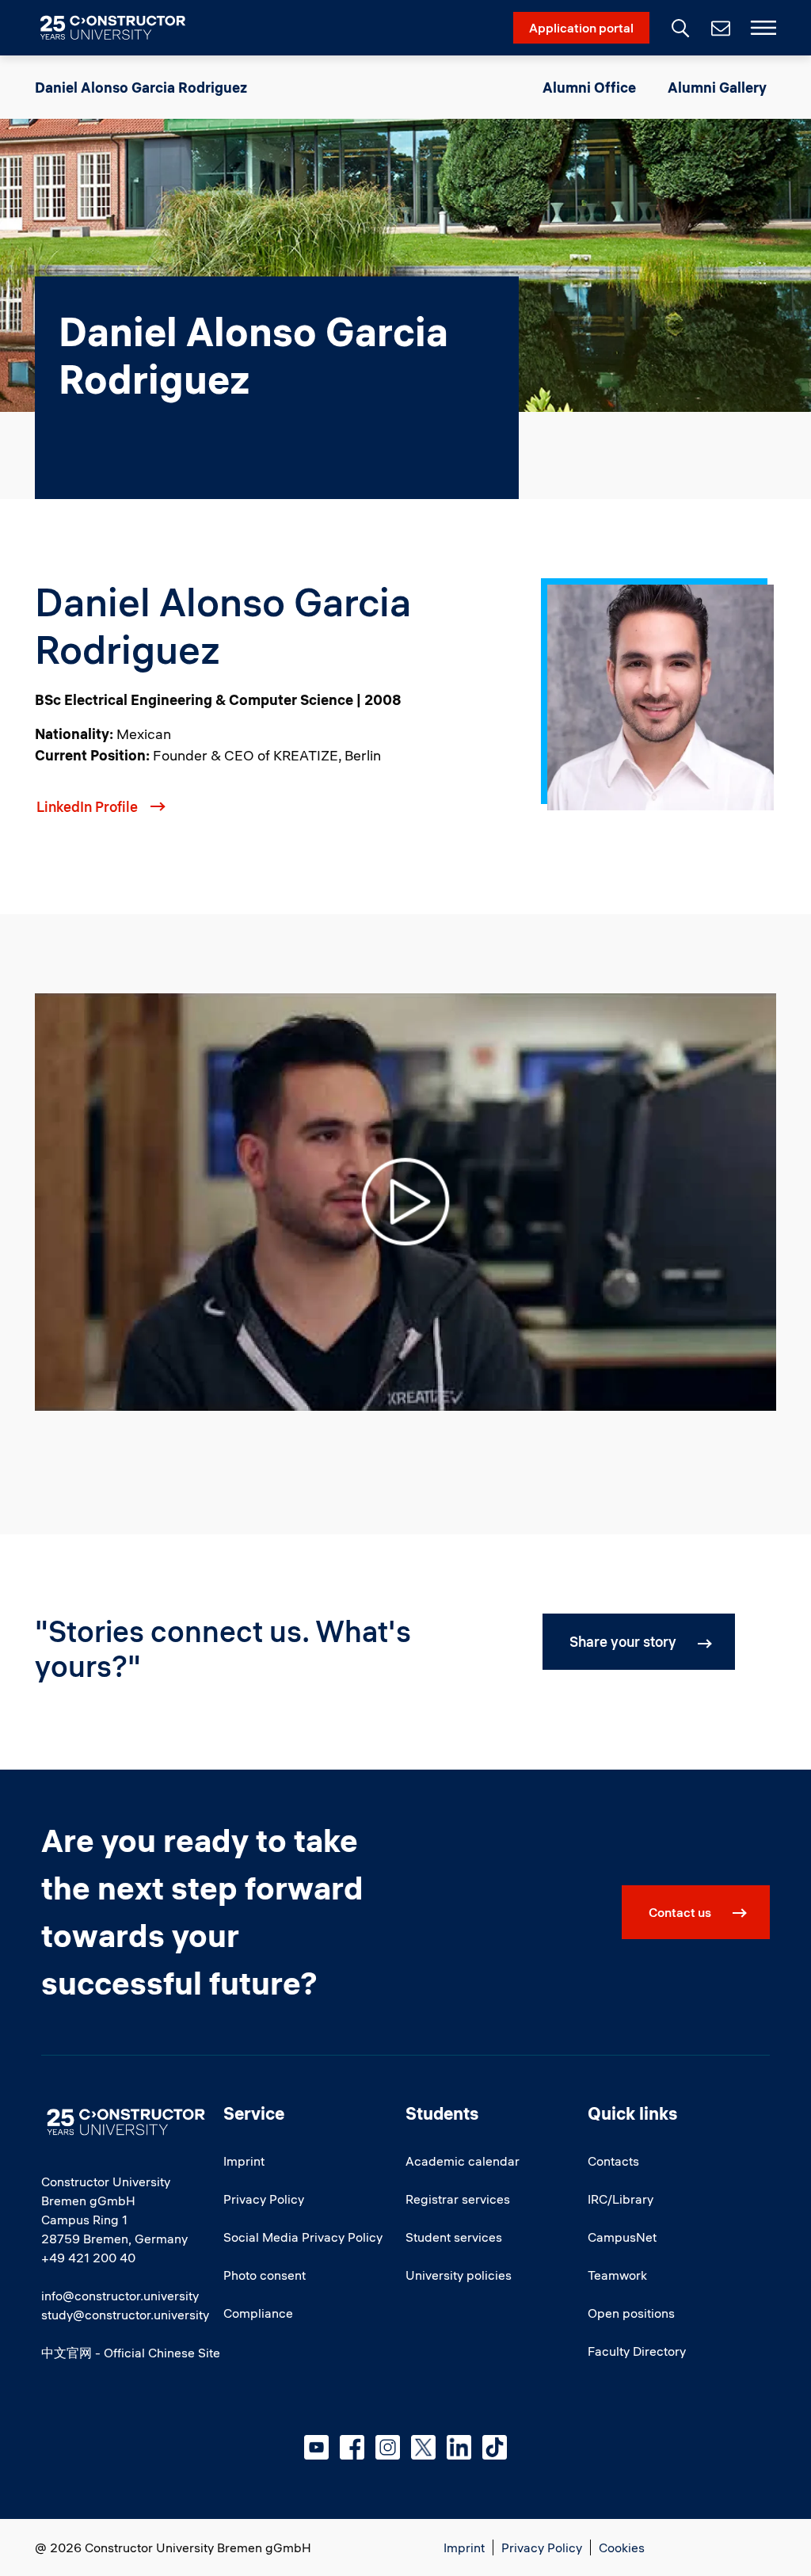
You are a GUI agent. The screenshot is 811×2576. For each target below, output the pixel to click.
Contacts (613, 2161)
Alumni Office (589, 88)
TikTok (495, 2447)
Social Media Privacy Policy (303, 2237)
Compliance (258, 2313)
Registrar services (458, 2199)
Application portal (581, 28)
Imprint (244, 2161)
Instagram (388, 2447)
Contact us (680, 1912)
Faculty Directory (637, 2351)
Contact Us (719, 28)
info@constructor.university (120, 2296)
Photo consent (265, 2275)
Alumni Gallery (717, 88)
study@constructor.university (125, 2315)
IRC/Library (621, 2199)
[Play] (405, 1200)
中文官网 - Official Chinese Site (131, 2353)
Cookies (622, 2547)
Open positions (631, 2313)
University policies (459, 2275)
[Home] (122, 28)
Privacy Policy (264, 2199)
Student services (454, 2237)
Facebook (352, 2447)
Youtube (316, 2447)
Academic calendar (463, 2161)
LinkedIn (459, 2447)
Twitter (423, 2447)
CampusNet (622, 2237)
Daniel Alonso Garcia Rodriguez (141, 88)
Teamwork (617, 2275)
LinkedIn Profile (87, 807)
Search (679, 26)
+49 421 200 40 (88, 2258)
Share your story (623, 1642)
